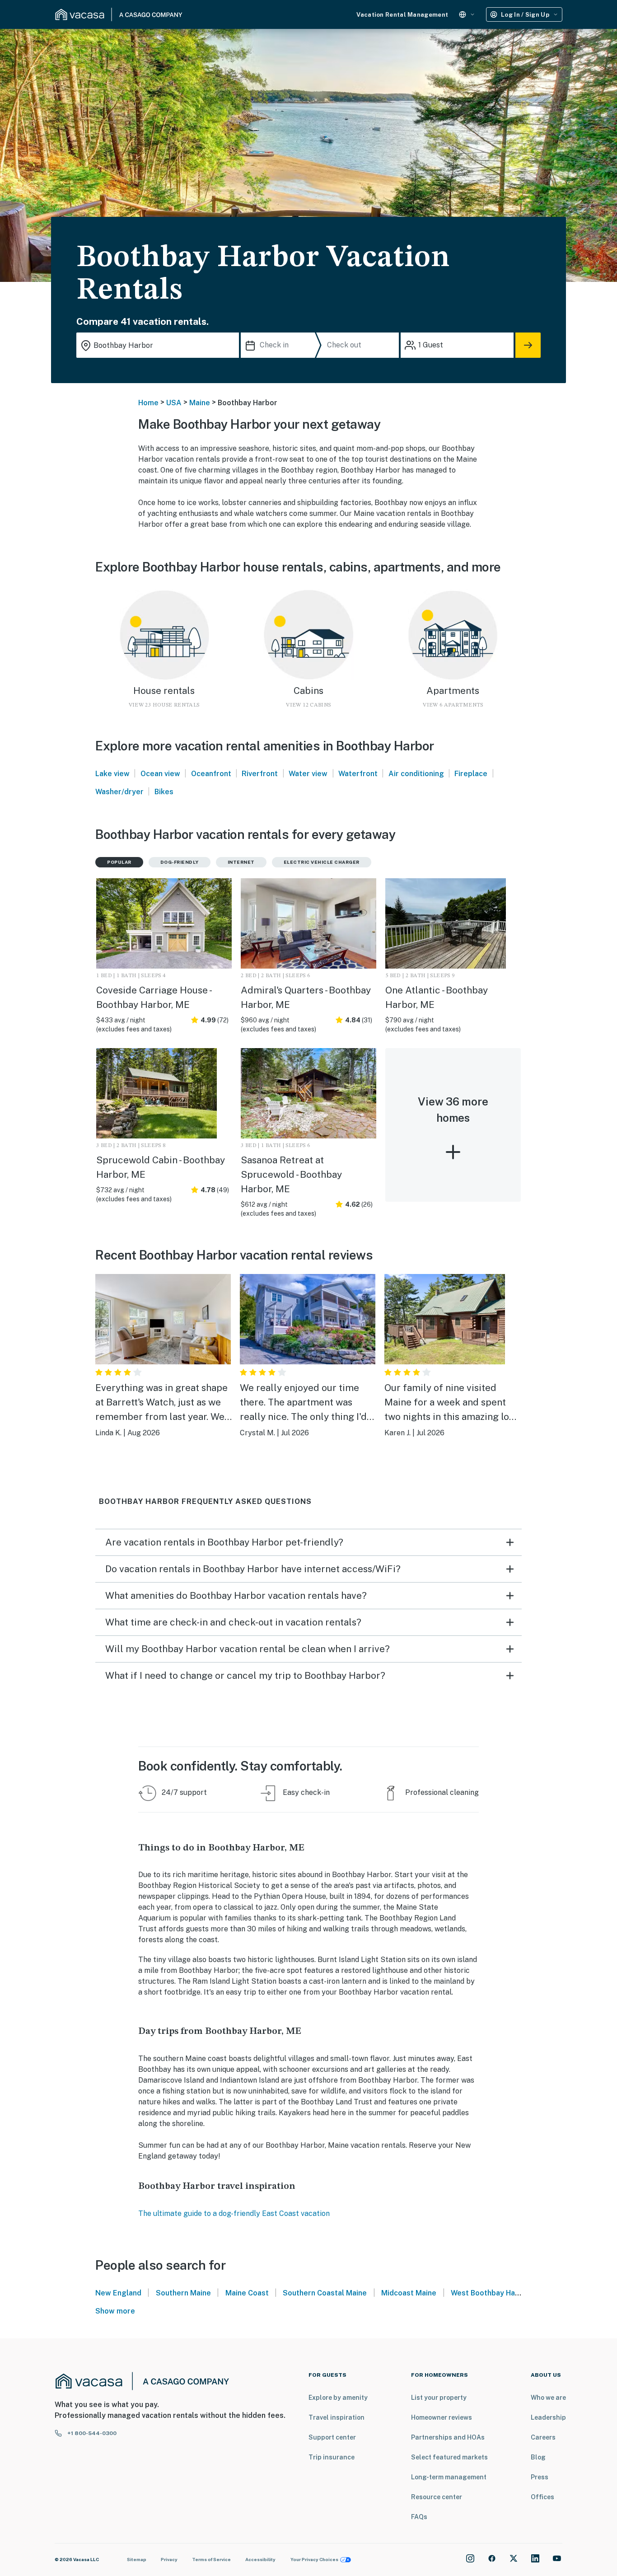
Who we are (548, 2398)
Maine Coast (247, 2293)
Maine (200, 403)
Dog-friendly (180, 862)
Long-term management (449, 2477)
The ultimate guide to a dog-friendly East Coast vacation (234, 2213)
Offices (542, 2497)
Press (540, 2477)
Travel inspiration (337, 2417)
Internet (241, 862)
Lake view (112, 774)
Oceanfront (211, 774)
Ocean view (160, 774)
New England (118, 2293)
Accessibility (260, 2559)
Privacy (169, 2559)
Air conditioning (416, 774)
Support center (332, 2437)
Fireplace (471, 774)
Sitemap (137, 2559)
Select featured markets (449, 2457)
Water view (308, 774)
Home (148, 403)
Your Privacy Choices (314, 2559)
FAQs (419, 2517)
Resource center (437, 2497)
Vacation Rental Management (402, 15)
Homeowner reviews (442, 2417)
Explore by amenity (338, 2398)
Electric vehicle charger (322, 862)
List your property (439, 2398)
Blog (538, 2457)
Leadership (548, 2417)
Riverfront (260, 774)
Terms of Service (211, 2559)
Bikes (164, 792)
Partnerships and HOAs (448, 2437)
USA (174, 403)
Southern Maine (183, 2293)
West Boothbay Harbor (491, 2293)
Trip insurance (332, 2457)
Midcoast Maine (409, 2293)
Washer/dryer (119, 792)
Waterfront (358, 774)
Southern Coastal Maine (325, 2293)
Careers (543, 2437)
